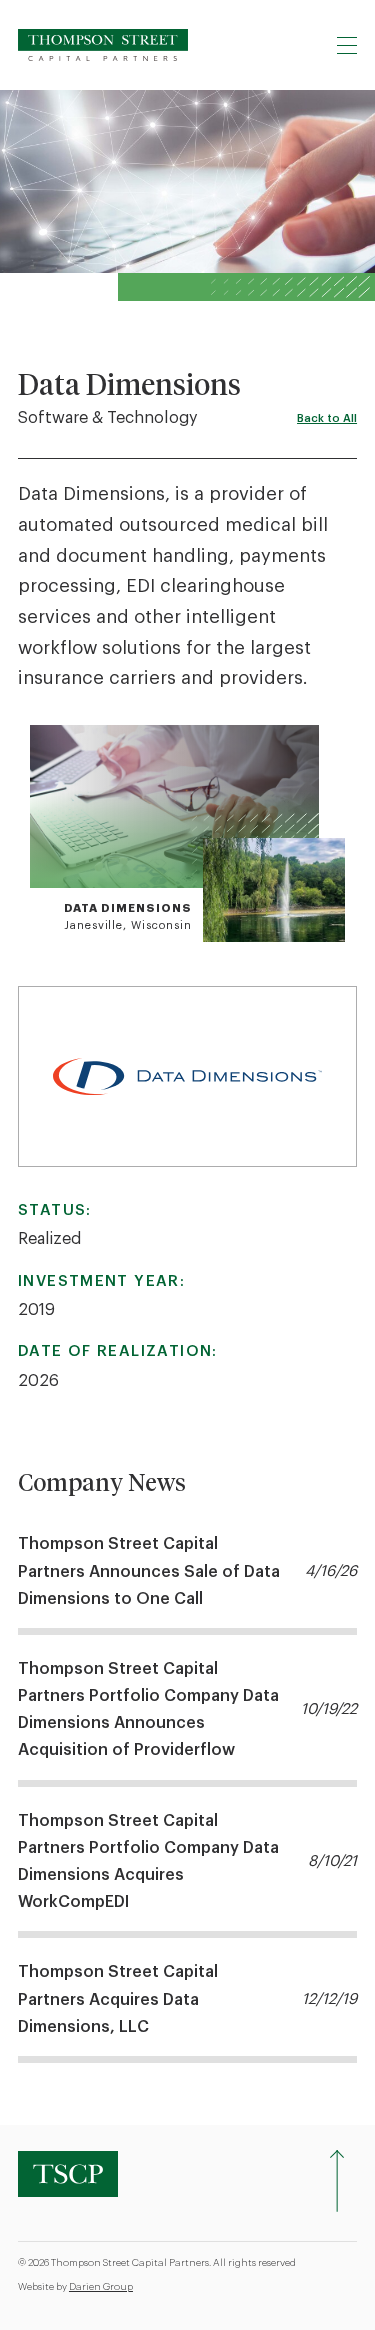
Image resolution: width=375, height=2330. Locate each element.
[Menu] (347, 45)
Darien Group (101, 2287)
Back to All (327, 418)
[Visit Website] (187, 1076)
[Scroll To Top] (337, 2181)
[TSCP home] (103, 45)
